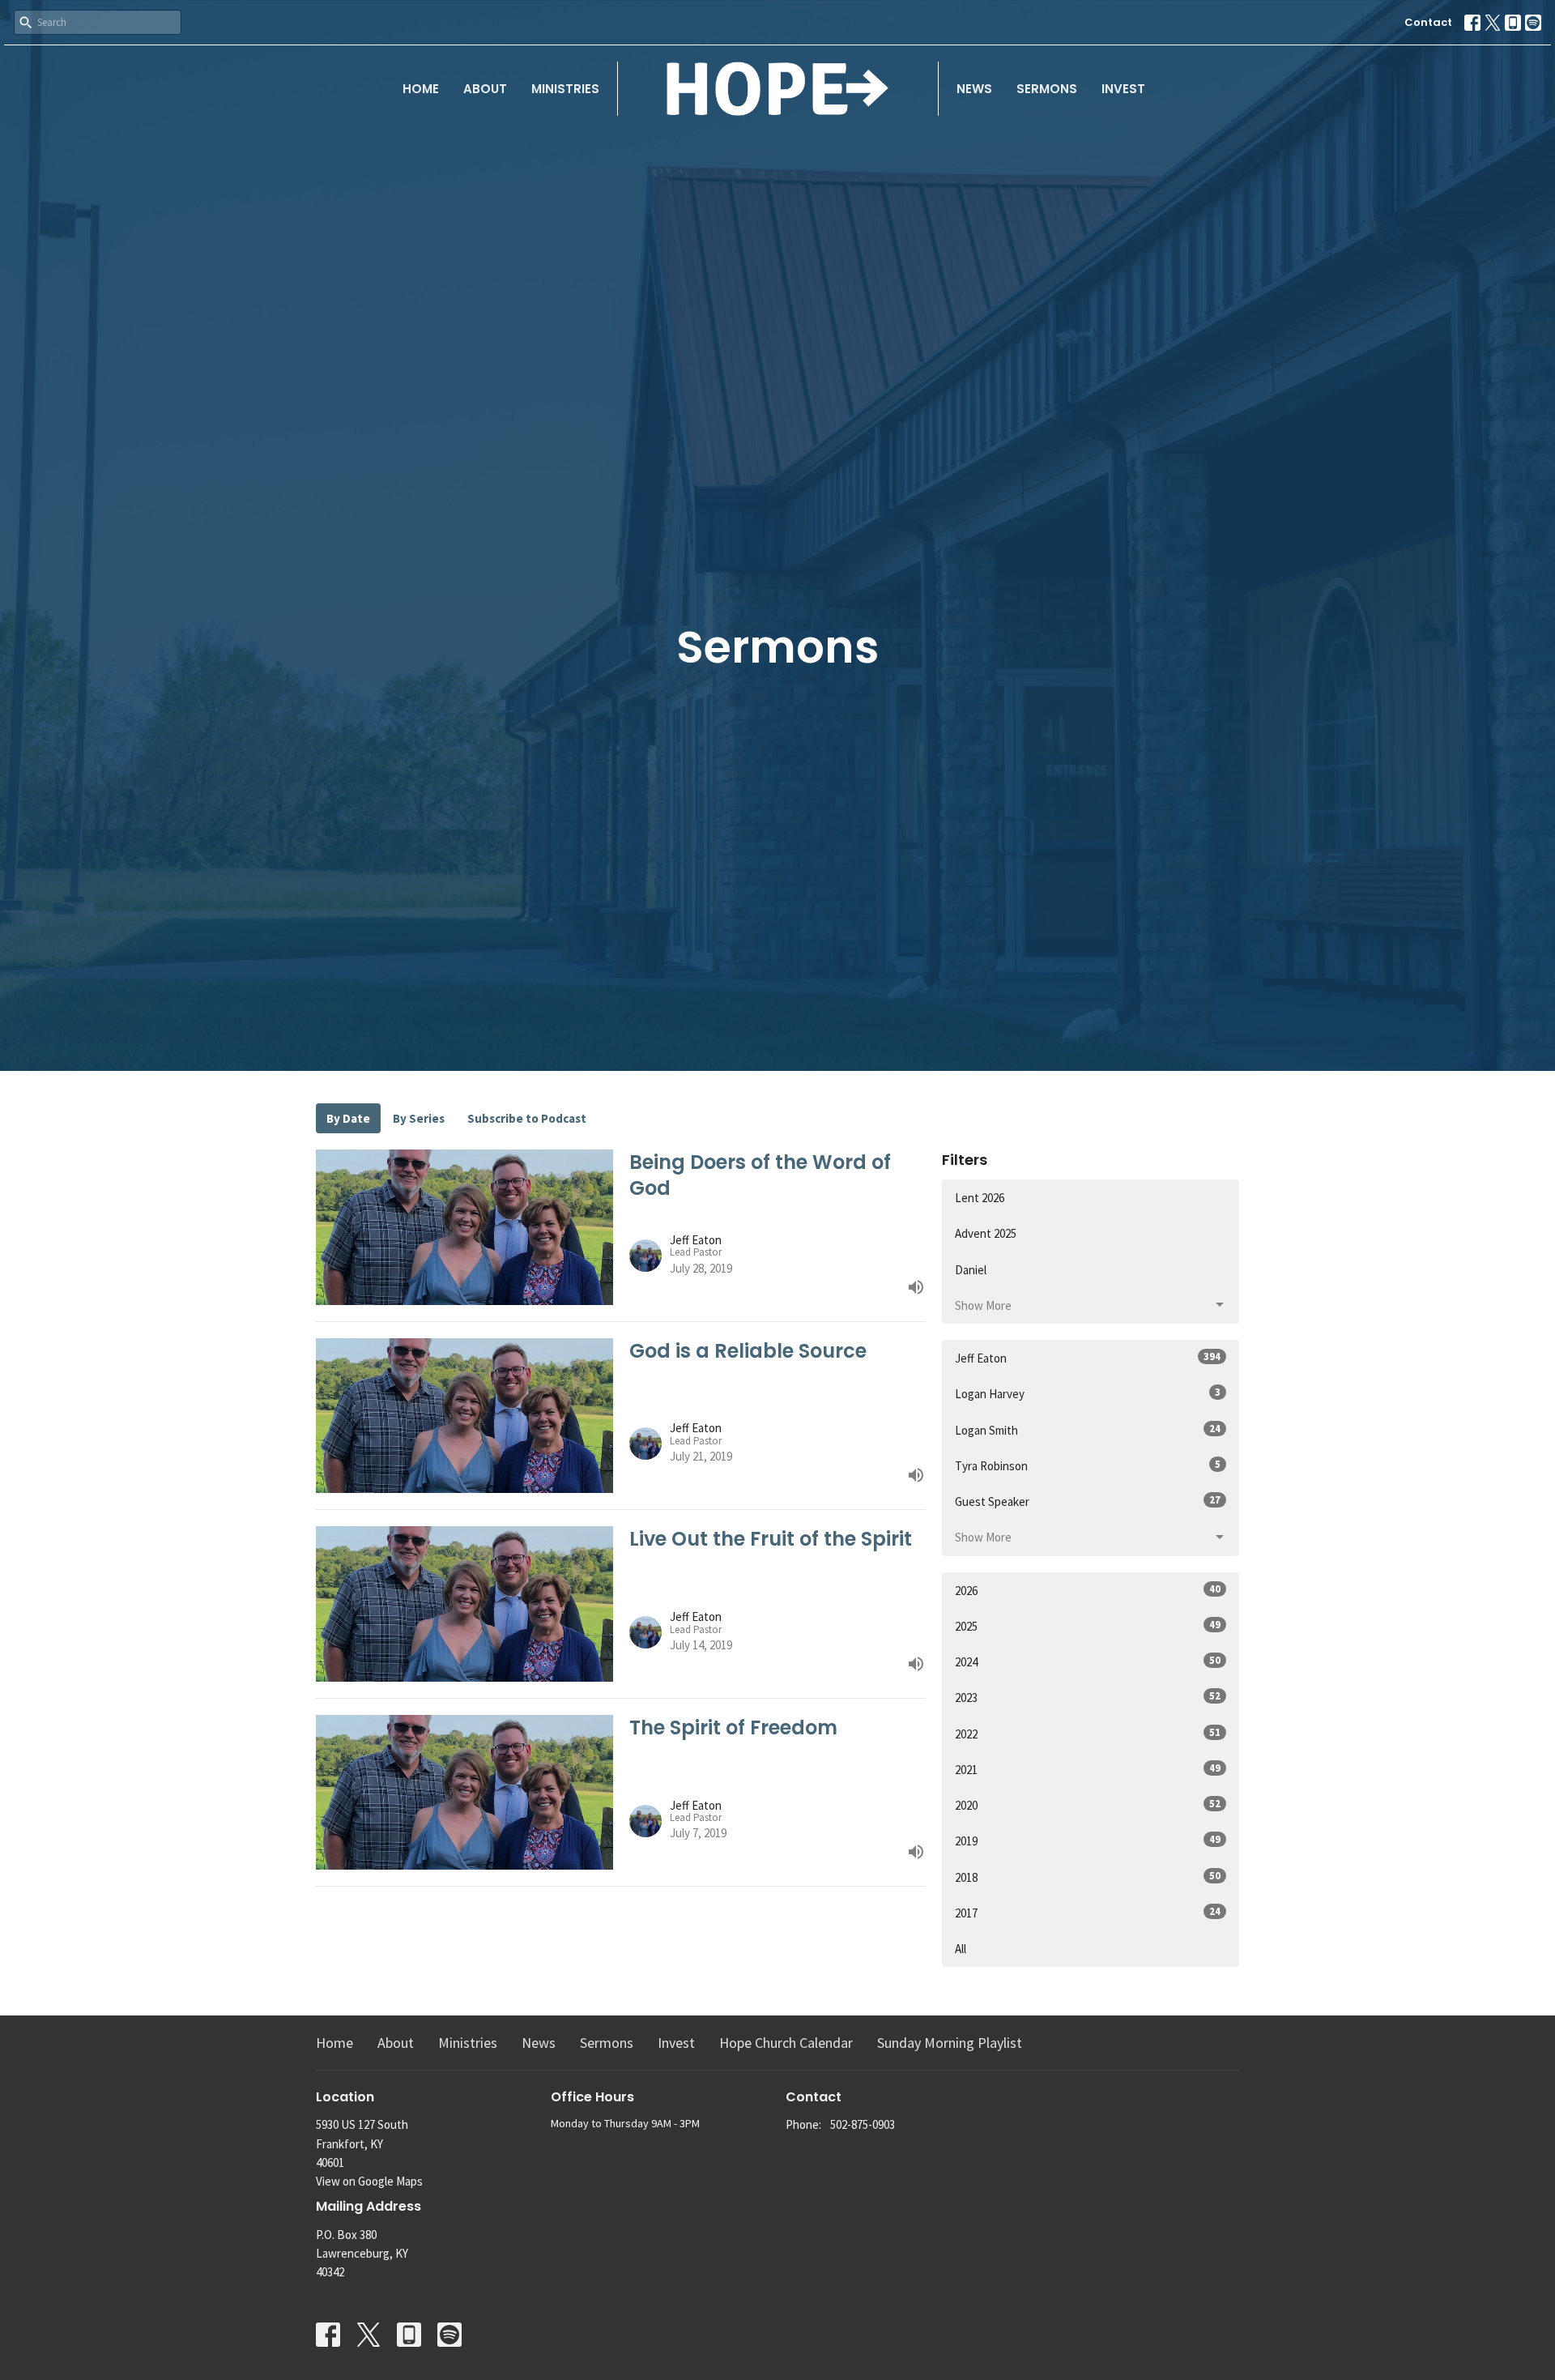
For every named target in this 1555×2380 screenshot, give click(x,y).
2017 (1088, 1913)
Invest (1123, 89)
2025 (1088, 1626)
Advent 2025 (986, 1233)
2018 (1088, 1877)
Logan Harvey (1088, 1393)
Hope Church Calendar (786, 2043)
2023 (1088, 1697)
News (974, 89)
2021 (1088, 1769)
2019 (1088, 1840)
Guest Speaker (1088, 1501)
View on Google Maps (369, 2181)
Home (421, 89)
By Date (348, 1118)
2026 (1088, 1590)
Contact (1428, 22)
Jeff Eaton (1088, 1358)
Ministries (565, 89)
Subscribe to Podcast (527, 1118)
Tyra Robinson (1088, 1465)
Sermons (1047, 89)
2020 (1088, 1805)
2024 (1088, 1661)
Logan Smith (1088, 1430)
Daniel (971, 1270)
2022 (1088, 1734)
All (961, 1949)
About (485, 89)
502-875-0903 (863, 2124)
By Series (419, 1118)
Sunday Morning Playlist (950, 2043)
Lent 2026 (980, 1198)
